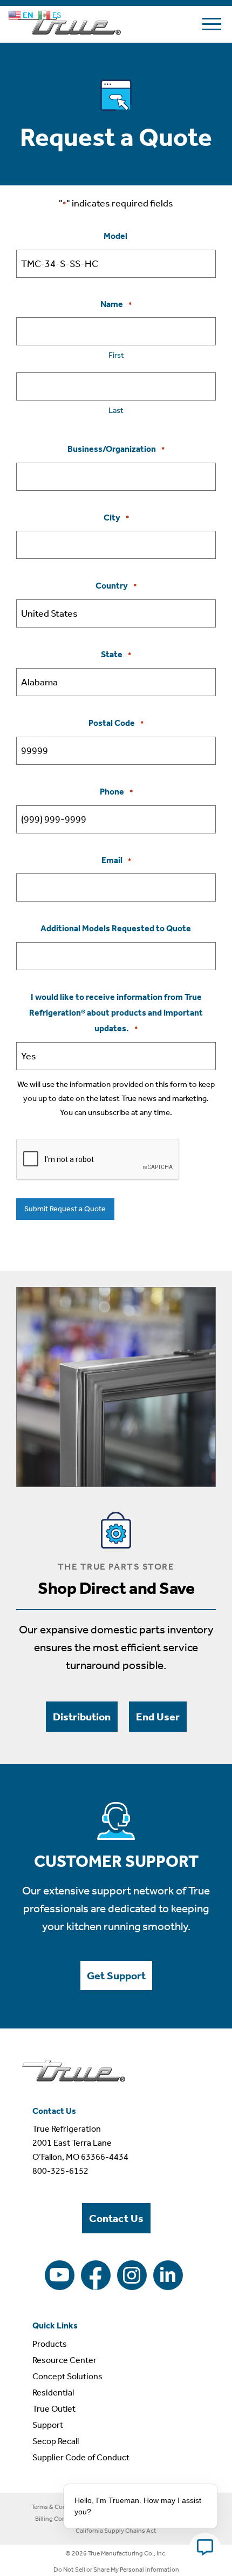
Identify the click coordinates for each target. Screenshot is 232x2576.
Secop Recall (56, 2441)
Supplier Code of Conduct (81, 2457)
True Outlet (54, 2409)
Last (116, 410)
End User (158, 1717)
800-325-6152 (60, 2171)
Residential (53, 2393)
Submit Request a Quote (65, 1209)
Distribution (82, 1717)
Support (48, 2425)
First (116, 355)
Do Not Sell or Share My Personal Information (116, 2570)
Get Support (116, 1976)
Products (50, 2344)
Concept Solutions (67, 2376)
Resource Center (64, 2360)
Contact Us (116, 2218)
